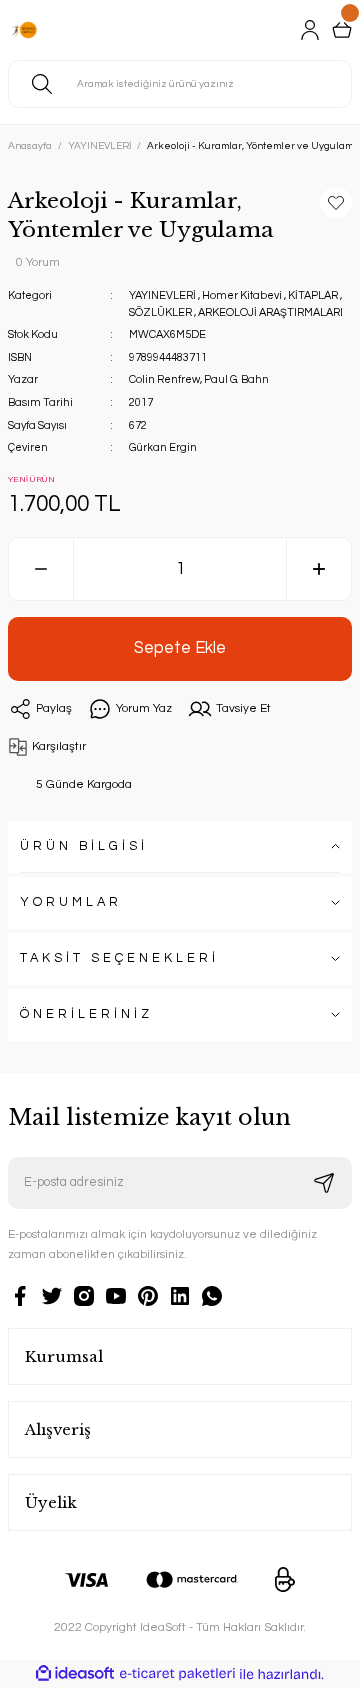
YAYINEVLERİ (162, 295)
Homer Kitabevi (242, 295)
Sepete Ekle (180, 647)
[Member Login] (310, 30)
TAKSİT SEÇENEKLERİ (119, 958)
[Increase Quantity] (319, 569)
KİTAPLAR (313, 295)
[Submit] (324, 1183)
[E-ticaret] (177, 1674)
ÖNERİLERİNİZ (86, 1014)
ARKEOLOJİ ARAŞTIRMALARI (270, 312)
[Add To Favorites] (336, 203)
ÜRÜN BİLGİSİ (84, 846)
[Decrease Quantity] (41, 569)
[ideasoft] (75, 1674)
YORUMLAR (71, 902)
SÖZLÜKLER (160, 312)
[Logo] (24, 30)
